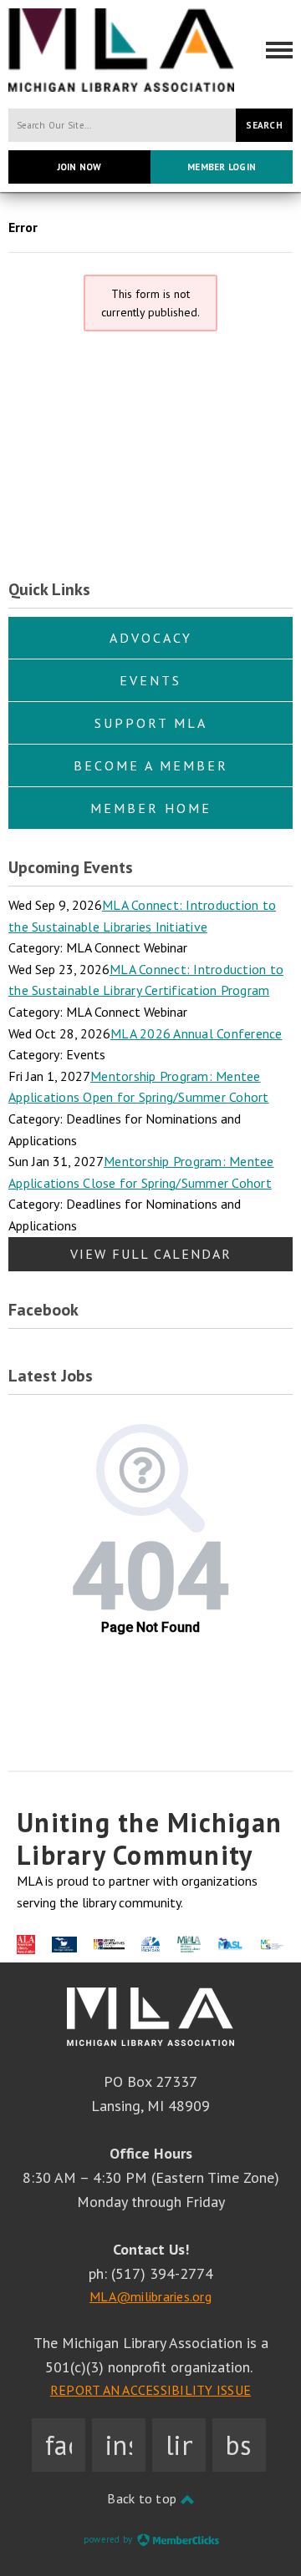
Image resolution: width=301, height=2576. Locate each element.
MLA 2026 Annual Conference (196, 1033)
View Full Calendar (151, 1254)
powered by (110, 2539)
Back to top (143, 2498)
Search (264, 125)
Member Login (222, 167)
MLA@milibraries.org (150, 2296)
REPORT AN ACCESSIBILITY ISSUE (150, 2390)
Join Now (80, 167)
